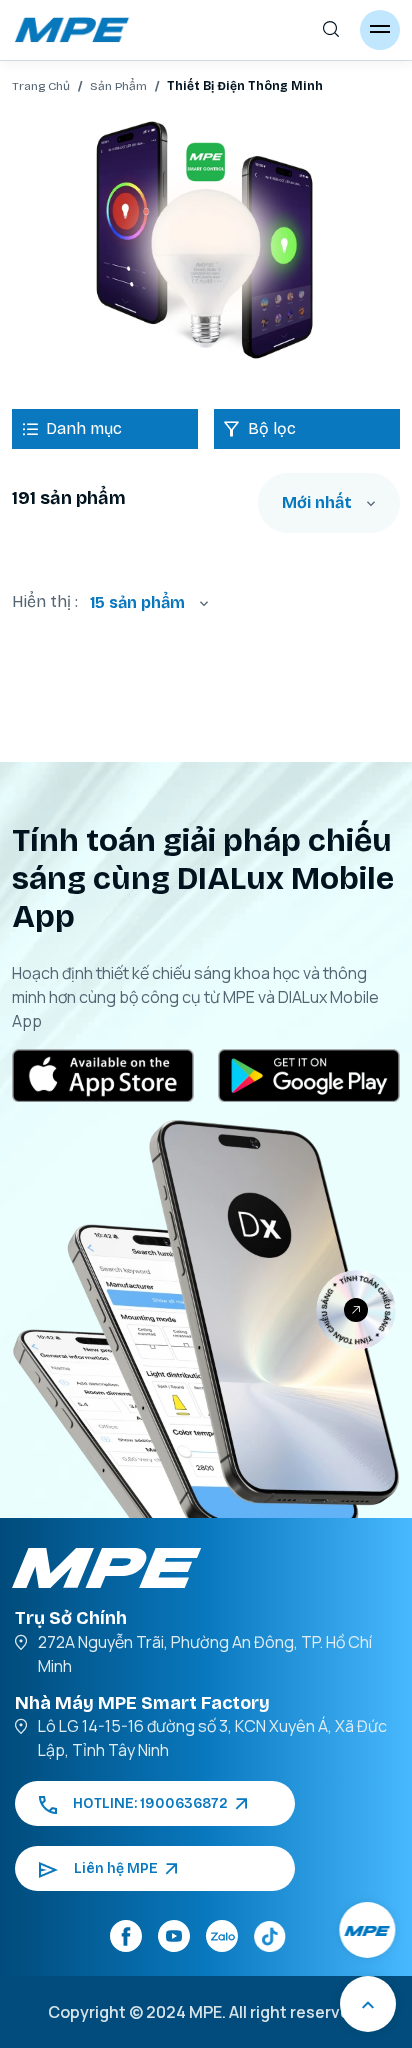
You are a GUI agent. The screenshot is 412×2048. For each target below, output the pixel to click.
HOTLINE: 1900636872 (150, 1803)
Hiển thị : (45, 601)
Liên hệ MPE (116, 1868)
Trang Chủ (41, 86)
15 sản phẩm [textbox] (137, 602)
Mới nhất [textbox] (317, 502)
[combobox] (329, 503)
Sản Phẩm (118, 86)
